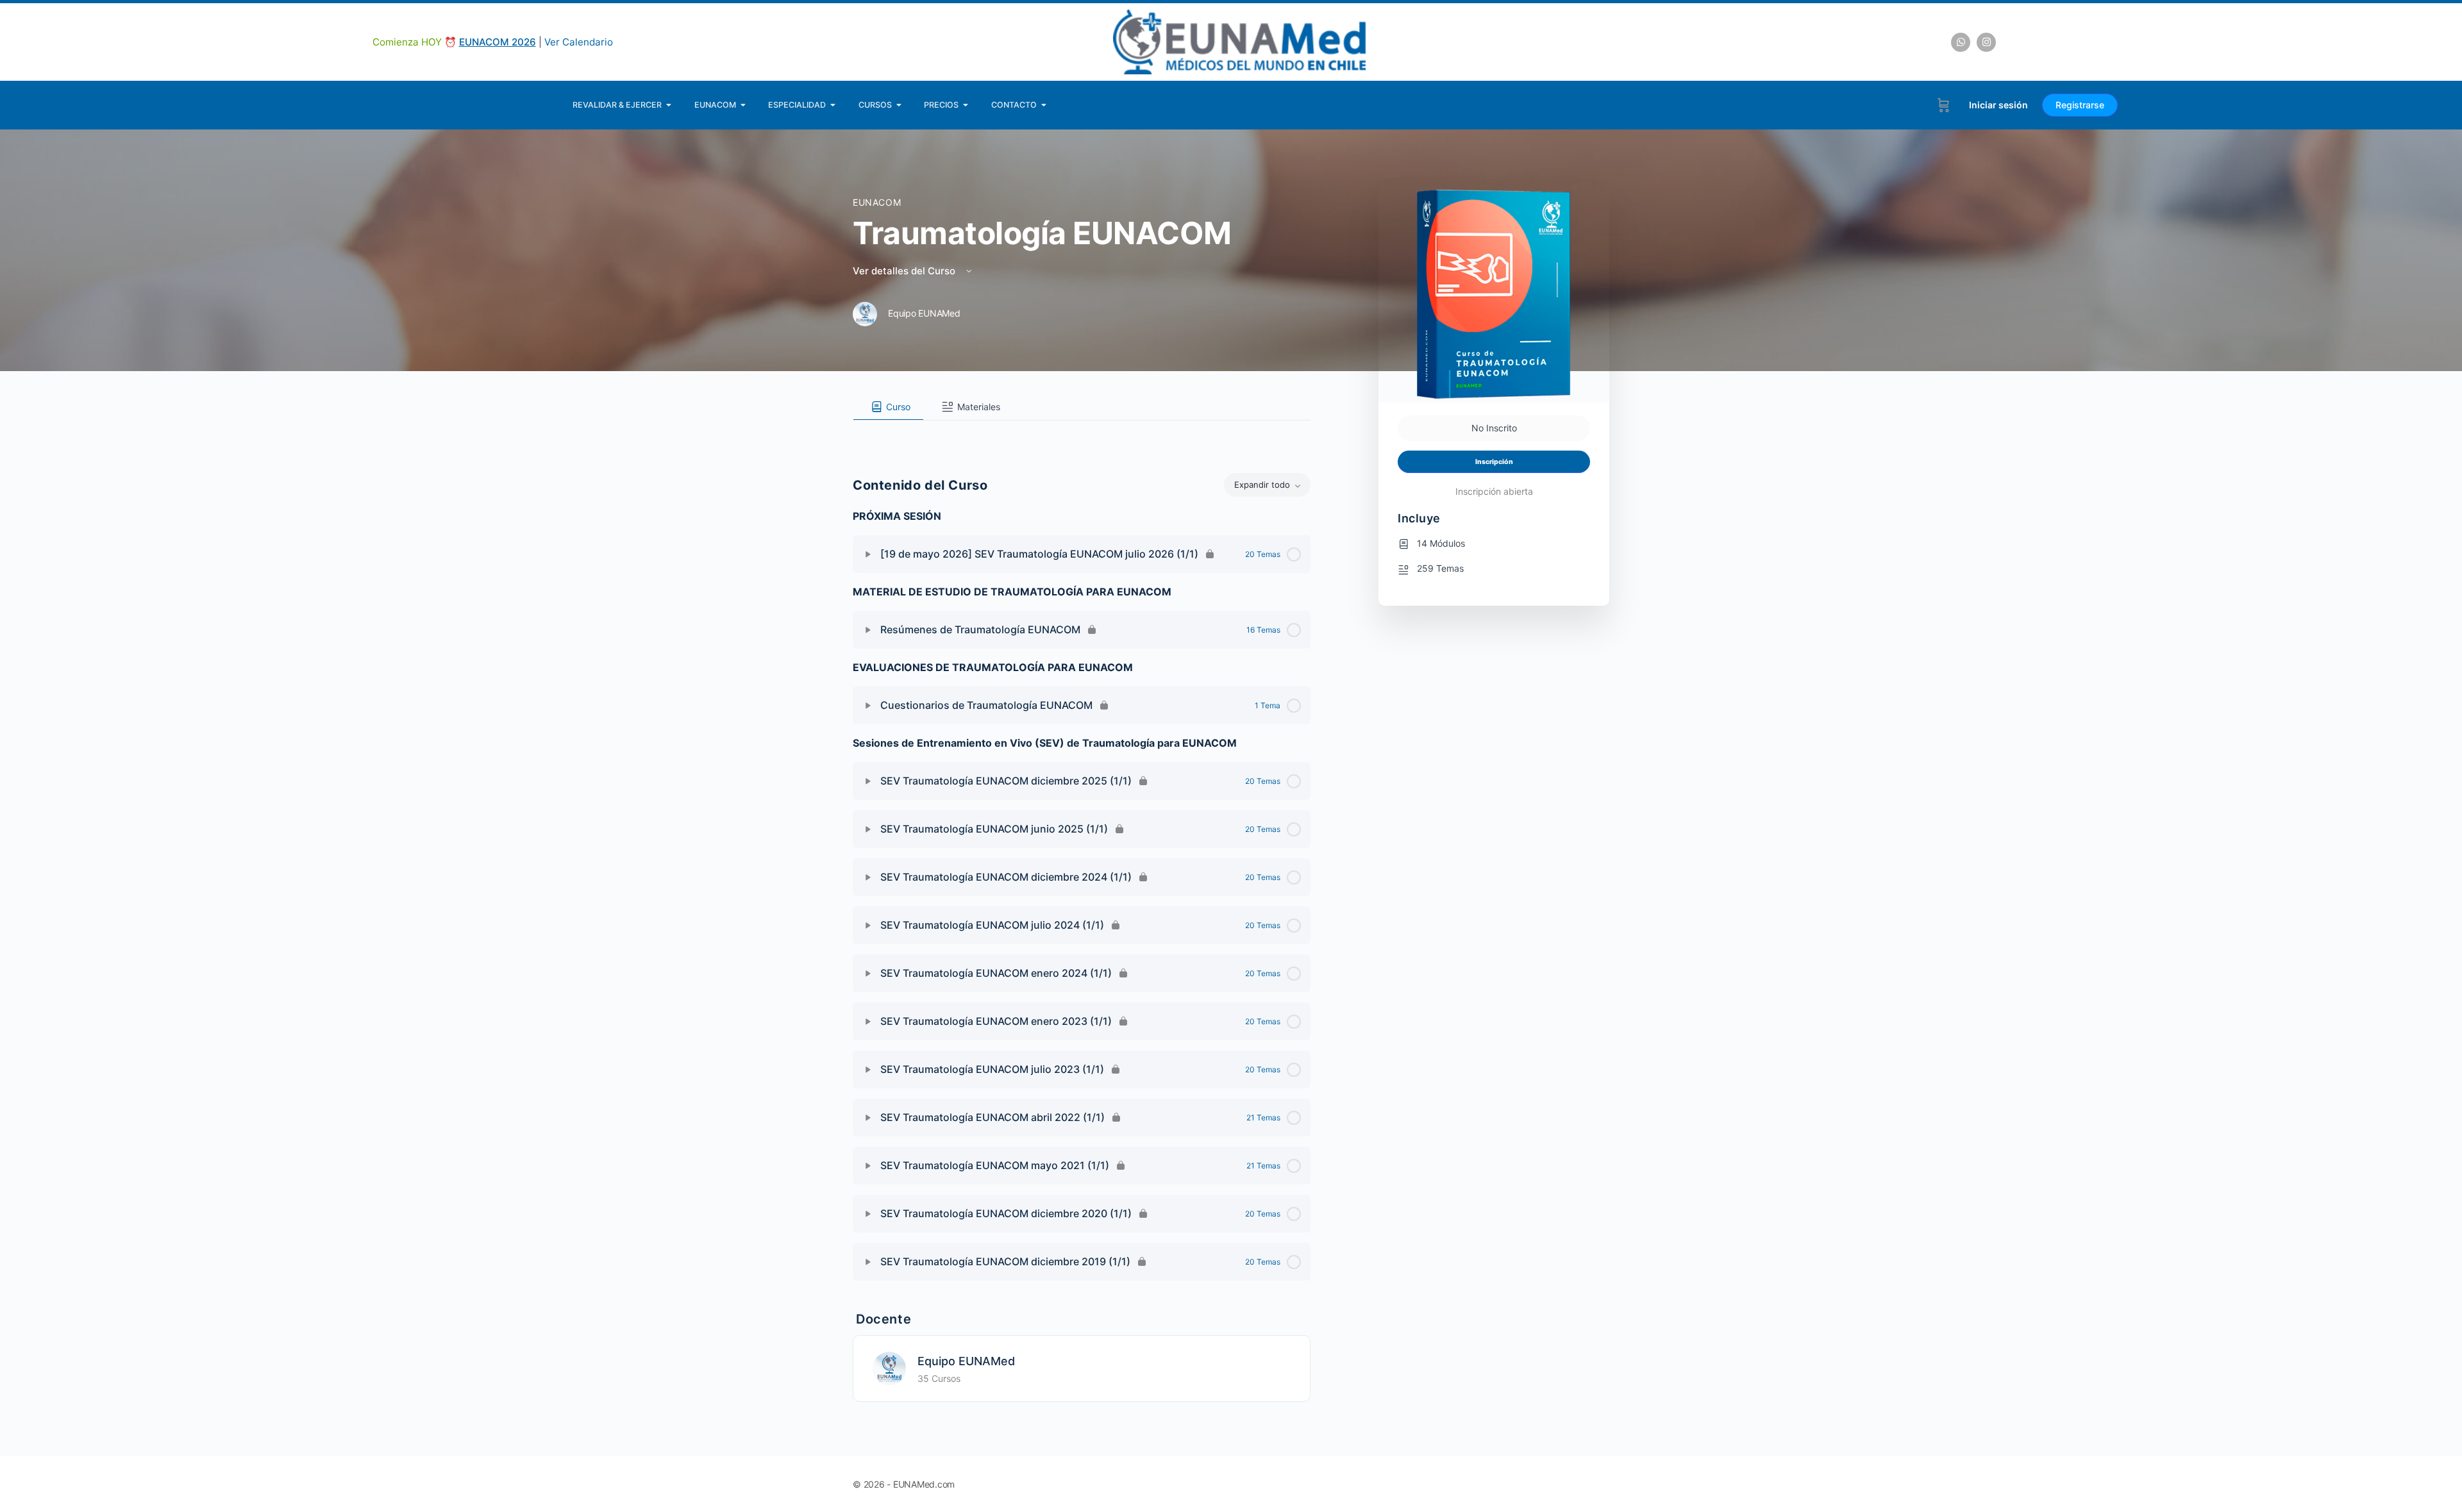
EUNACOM (877, 202)
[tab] (888, 407)
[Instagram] (1986, 42)
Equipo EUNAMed (966, 1361)
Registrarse (2080, 105)
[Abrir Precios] (966, 105)
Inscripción (1494, 462)
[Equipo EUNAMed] (889, 1367)
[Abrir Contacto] (1044, 105)
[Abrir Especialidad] (833, 105)
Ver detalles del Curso (905, 271)
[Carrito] (1944, 105)
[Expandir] (868, 554)
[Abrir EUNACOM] (743, 105)
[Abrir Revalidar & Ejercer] (669, 105)
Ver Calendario (579, 42)
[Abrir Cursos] (899, 105)
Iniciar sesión (1998, 105)
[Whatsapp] (1961, 42)
